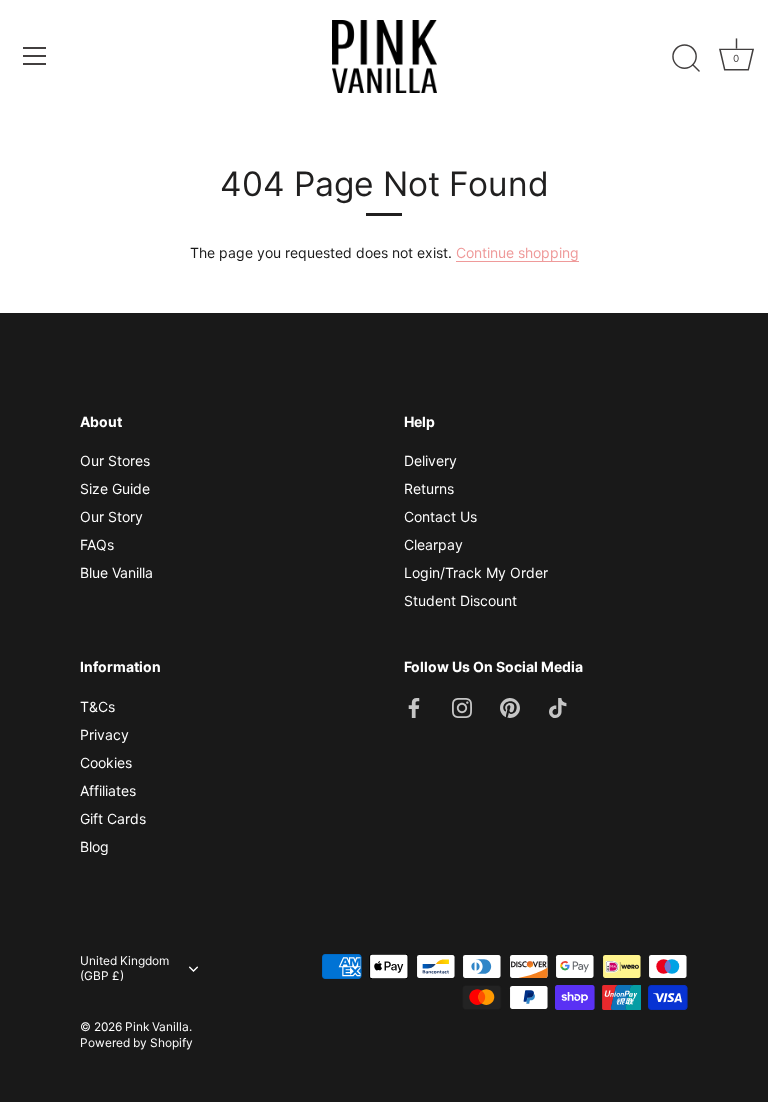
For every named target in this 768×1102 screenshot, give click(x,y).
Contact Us (440, 516)
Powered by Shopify (136, 1042)
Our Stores (115, 460)
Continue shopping (517, 252)
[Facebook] (414, 706)
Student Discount (460, 600)
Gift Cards (113, 818)
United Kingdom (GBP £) (124, 968)
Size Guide (115, 488)
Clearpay (433, 544)
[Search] (686, 59)
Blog (94, 846)
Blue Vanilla (116, 572)
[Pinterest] (510, 706)
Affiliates (108, 790)
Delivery (430, 460)
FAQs (97, 544)
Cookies (106, 762)
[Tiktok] (558, 706)
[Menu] (35, 56)
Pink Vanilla (157, 1026)
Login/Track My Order (476, 572)
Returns (429, 488)
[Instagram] (462, 706)
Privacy (104, 734)
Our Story (111, 516)
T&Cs (97, 706)
